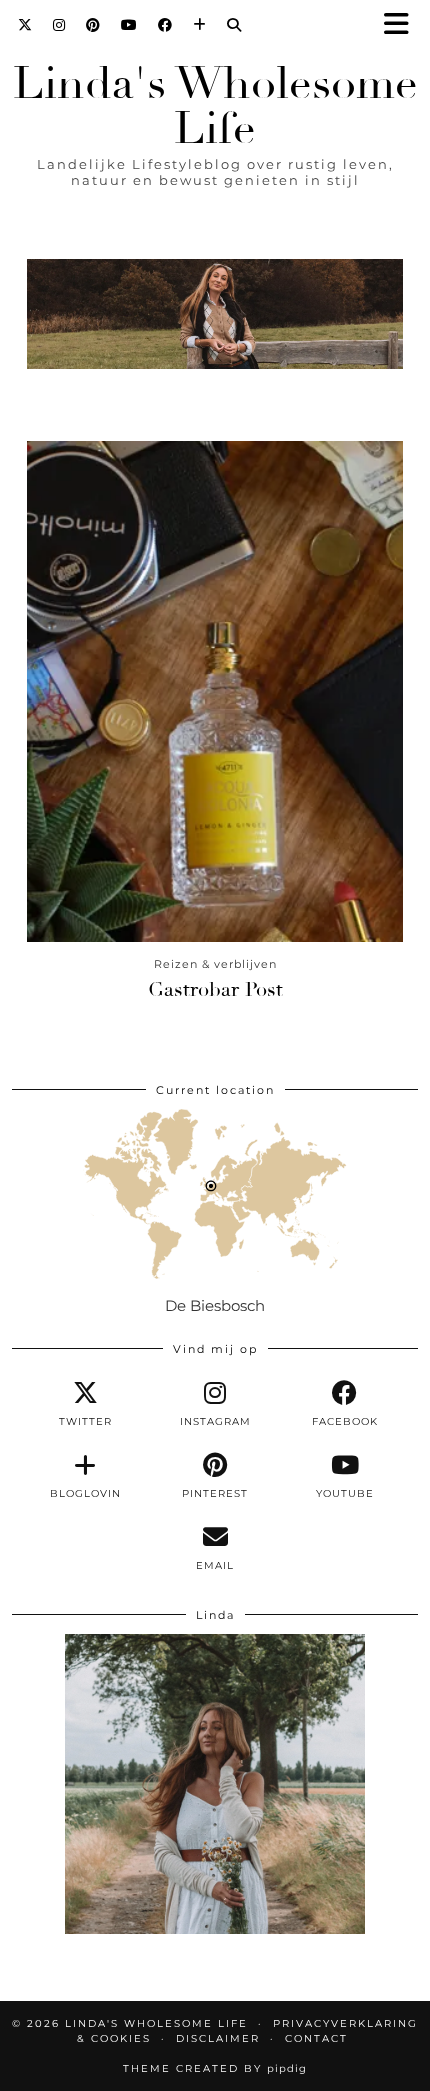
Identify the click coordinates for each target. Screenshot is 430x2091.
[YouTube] (129, 25)
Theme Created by (215, 2068)
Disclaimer (218, 2038)
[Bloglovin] (200, 25)
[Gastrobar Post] (215, 691)
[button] (403, 25)
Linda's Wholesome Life (215, 106)
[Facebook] (165, 25)
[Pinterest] (93, 25)
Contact (316, 2038)
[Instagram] (59, 25)
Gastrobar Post (215, 989)
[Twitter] (25, 25)
